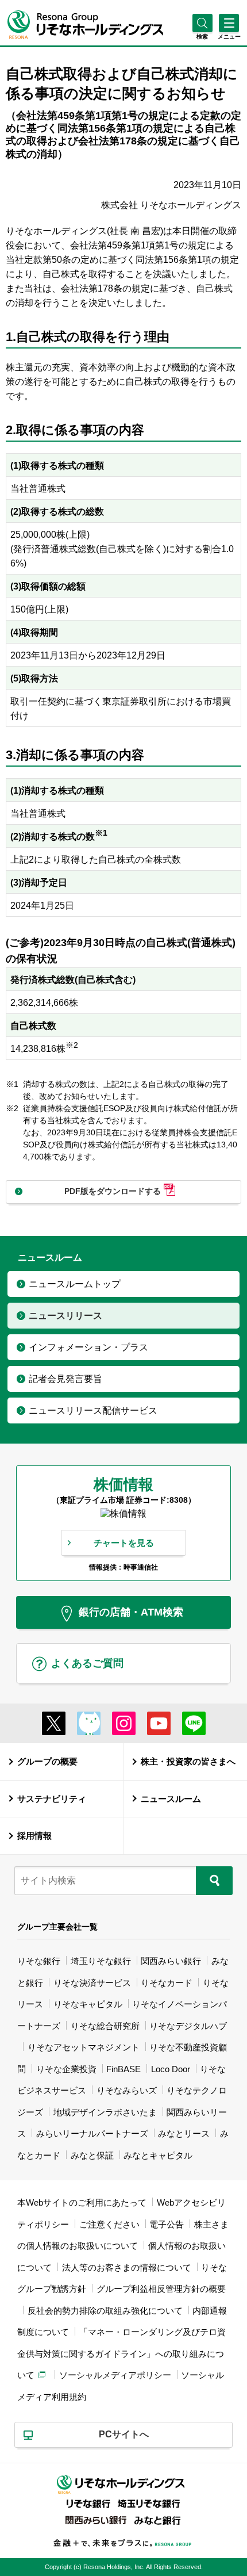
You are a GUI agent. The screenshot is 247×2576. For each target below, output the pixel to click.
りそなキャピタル (88, 2004)
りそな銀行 (39, 1961)
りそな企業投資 (66, 2069)
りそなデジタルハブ (188, 2026)
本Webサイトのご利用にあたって (82, 2202)
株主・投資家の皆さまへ (188, 1761)
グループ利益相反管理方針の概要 (161, 2289)
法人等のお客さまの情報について (127, 2267)
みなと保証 (92, 2155)
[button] (202, 37)
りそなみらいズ (127, 2090)
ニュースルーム (171, 1799)
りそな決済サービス (92, 1983)
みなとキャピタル (158, 2155)
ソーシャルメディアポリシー (115, 2375)
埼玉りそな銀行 (101, 1961)
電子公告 (167, 2224)
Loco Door (171, 2069)
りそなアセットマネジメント (84, 2047)
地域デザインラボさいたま (105, 2112)
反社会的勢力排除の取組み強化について (105, 2311)
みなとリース (184, 2133)
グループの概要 (47, 1761)
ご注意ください (109, 2224)
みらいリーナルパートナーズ (92, 2133)
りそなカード (167, 1983)
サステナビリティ (52, 1799)
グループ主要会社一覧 (57, 1927)
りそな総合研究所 (105, 2026)
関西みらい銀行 (171, 1961)
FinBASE (123, 2069)
